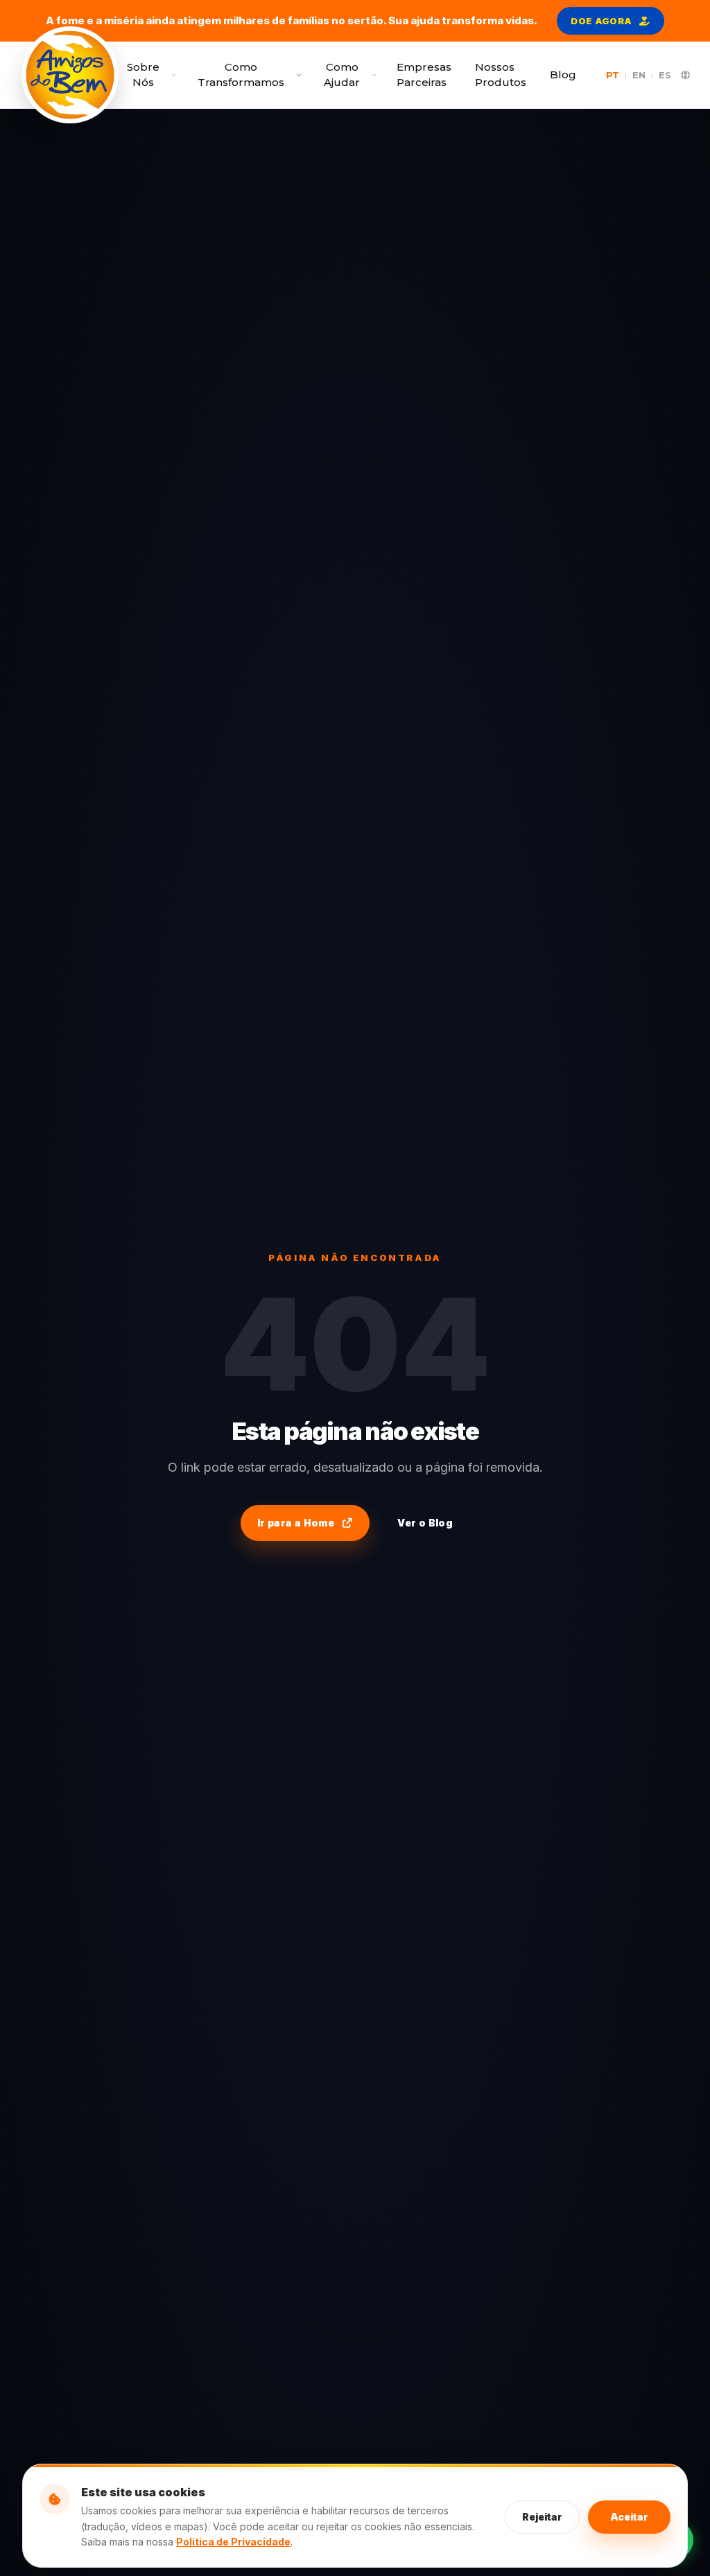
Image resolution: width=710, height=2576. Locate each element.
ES (665, 75)
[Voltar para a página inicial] (70, 75)
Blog (563, 75)
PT (613, 75)
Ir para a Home (296, 1523)
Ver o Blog (425, 1523)
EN (639, 75)
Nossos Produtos (501, 75)
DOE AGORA (601, 21)
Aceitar (629, 2517)
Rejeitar (542, 2517)
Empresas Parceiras (424, 75)
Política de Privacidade (233, 2542)
